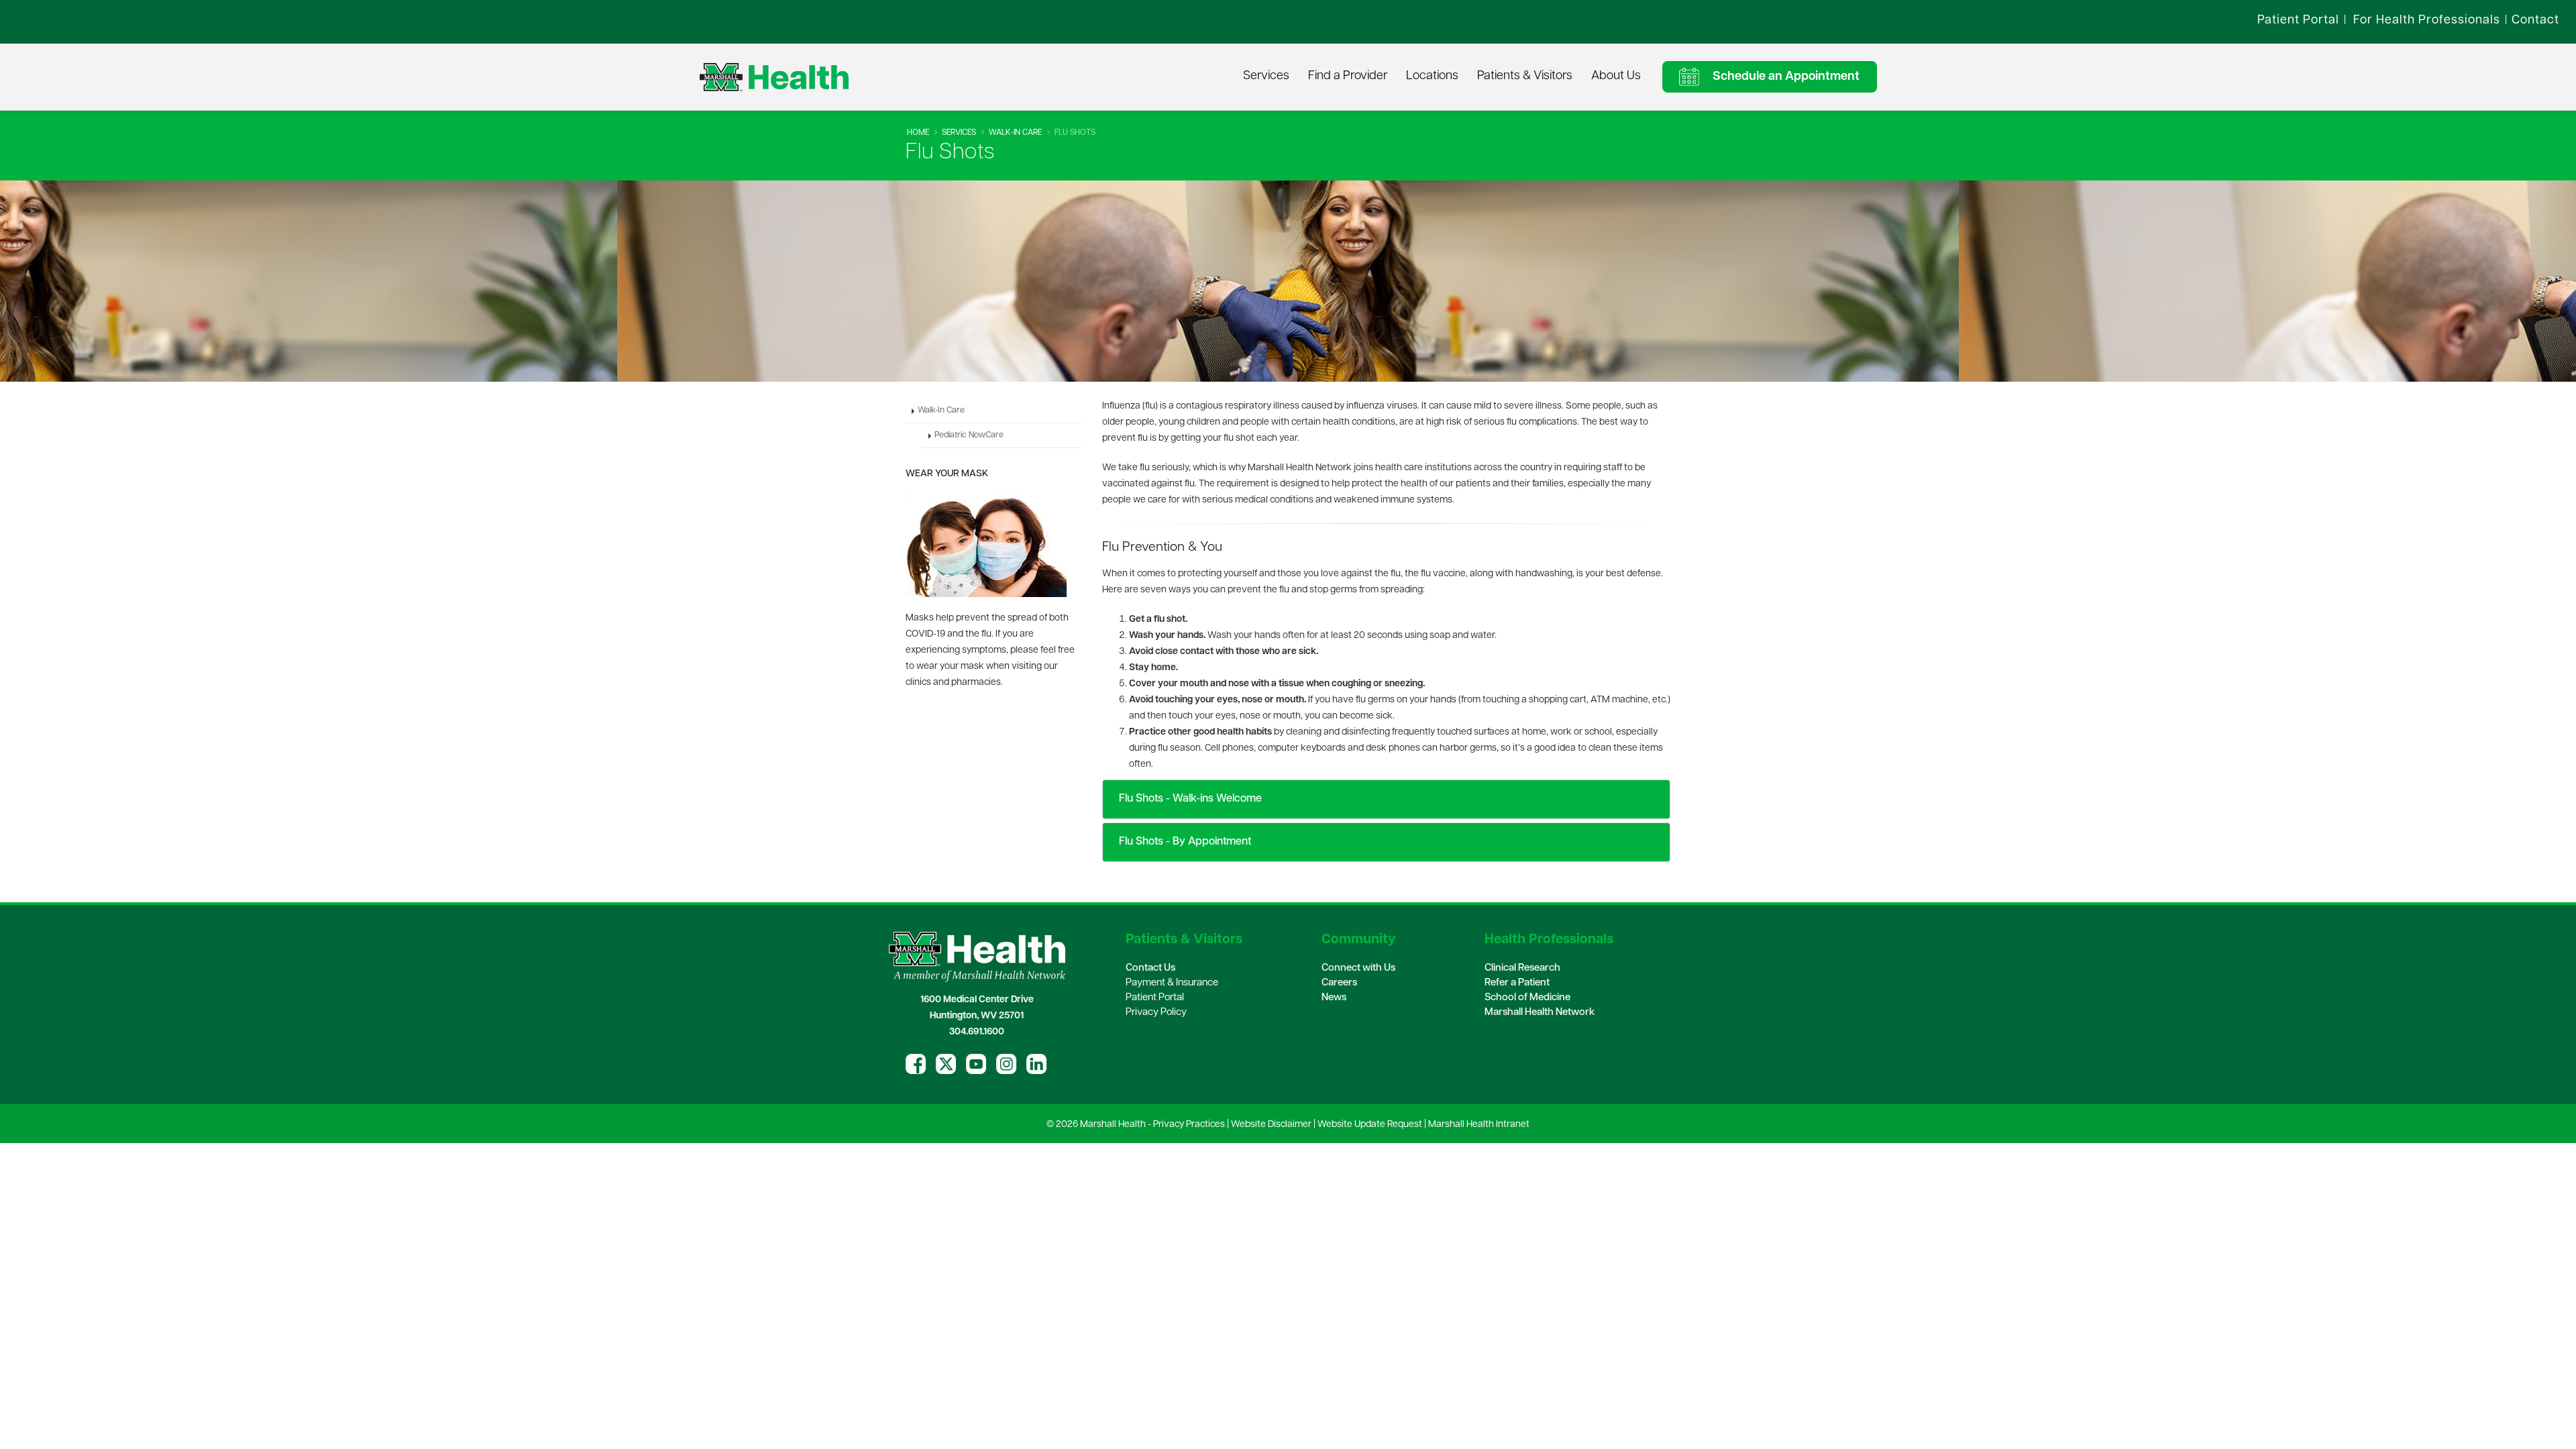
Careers (1339, 983)
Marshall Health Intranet (1479, 1125)
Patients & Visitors (1525, 76)
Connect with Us (1358, 968)
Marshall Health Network (1540, 1013)
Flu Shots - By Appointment (1184, 842)
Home (918, 133)
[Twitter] (946, 1064)
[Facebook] (916, 1064)
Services (1266, 76)
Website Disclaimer (1271, 1125)
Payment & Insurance (1172, 983)
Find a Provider (1348, 76)
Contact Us (1150, 968)
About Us (1616, 76)
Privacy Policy (1156, 1013)
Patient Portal (1155, 998)
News (1334, 998)
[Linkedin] (1036, 1064)
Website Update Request (1370, 1125)
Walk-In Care (1015, 133)
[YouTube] (976, 1064)
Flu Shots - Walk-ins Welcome (1189, 799)
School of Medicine (1527, 998)
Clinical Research (1522, 968)
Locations (1432, 76)
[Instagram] (1006, 1064)
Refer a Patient (1517, 983)
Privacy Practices (1189, 1125)
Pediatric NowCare (969, 435)
